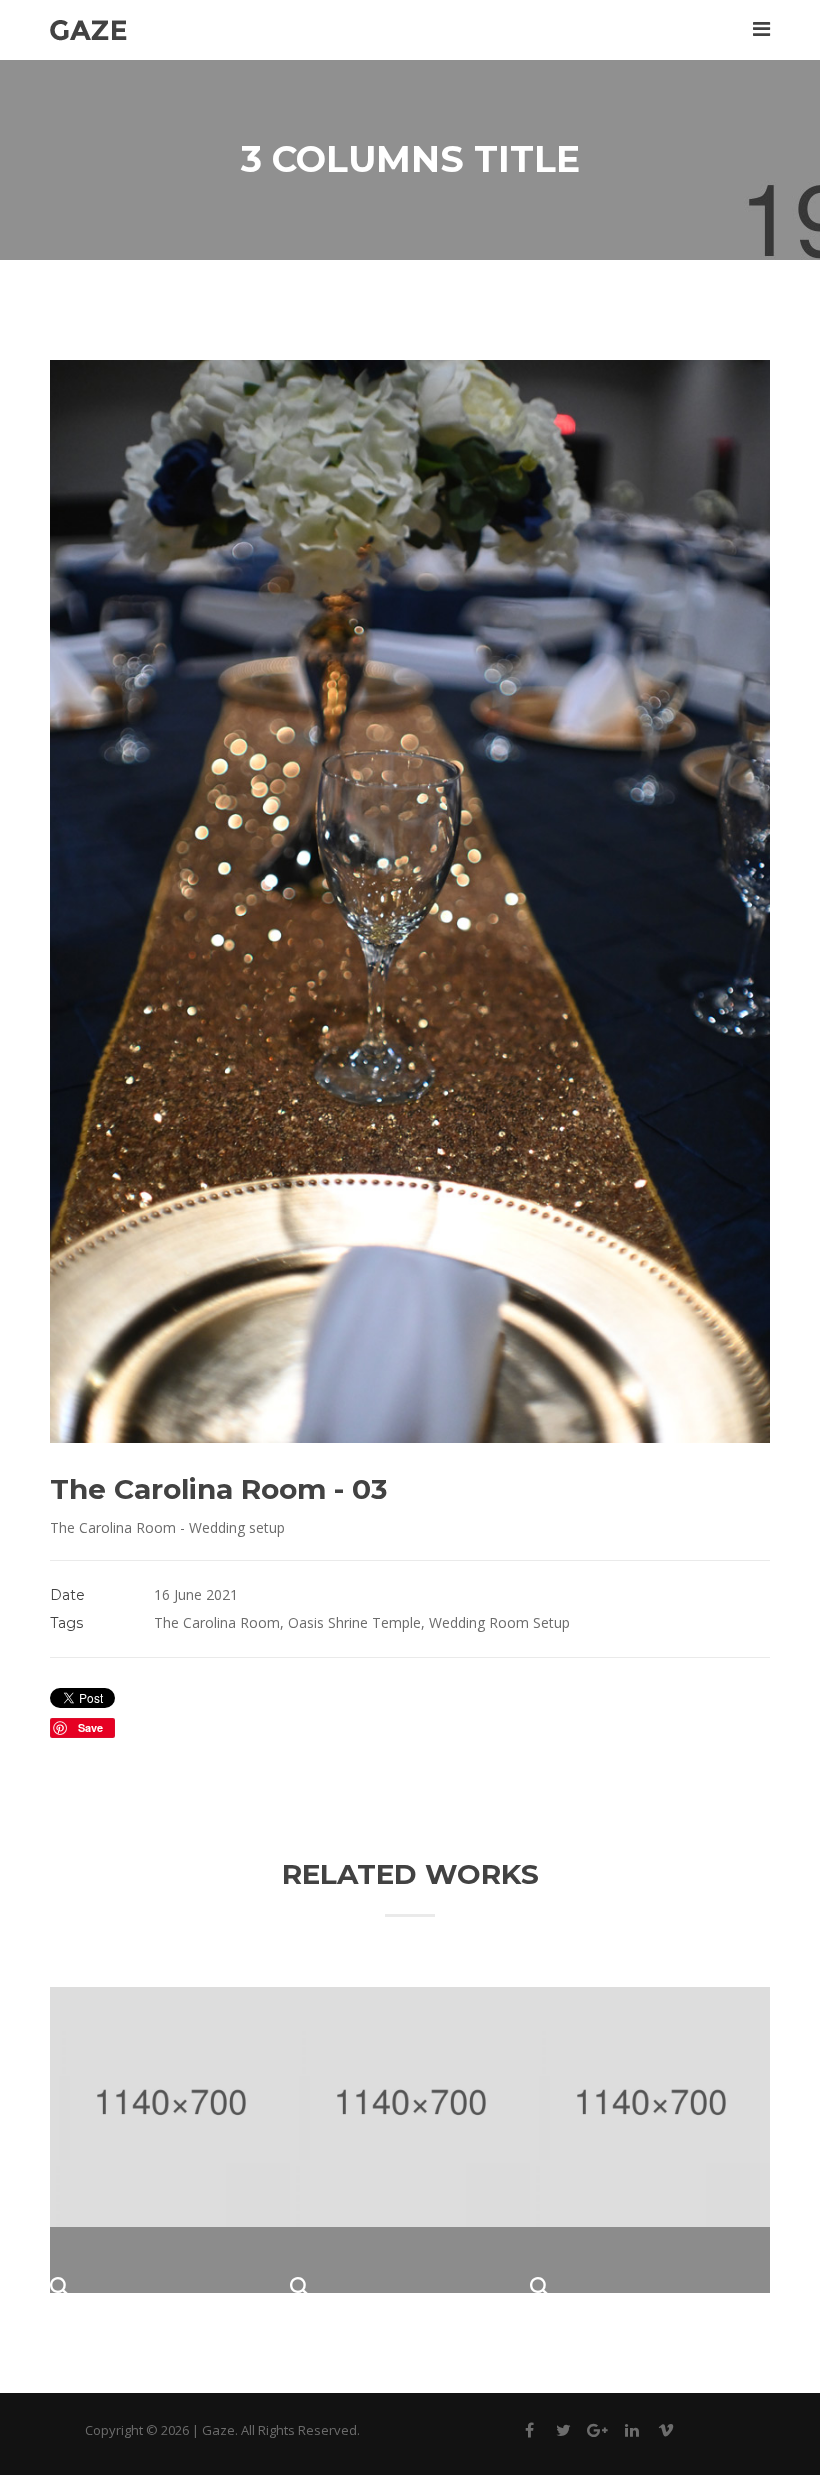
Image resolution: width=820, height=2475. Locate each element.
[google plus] (598, 2434)
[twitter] (564, 2434)
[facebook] (530, 2434)
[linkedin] (632, 2434)
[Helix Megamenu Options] (761, 28)
